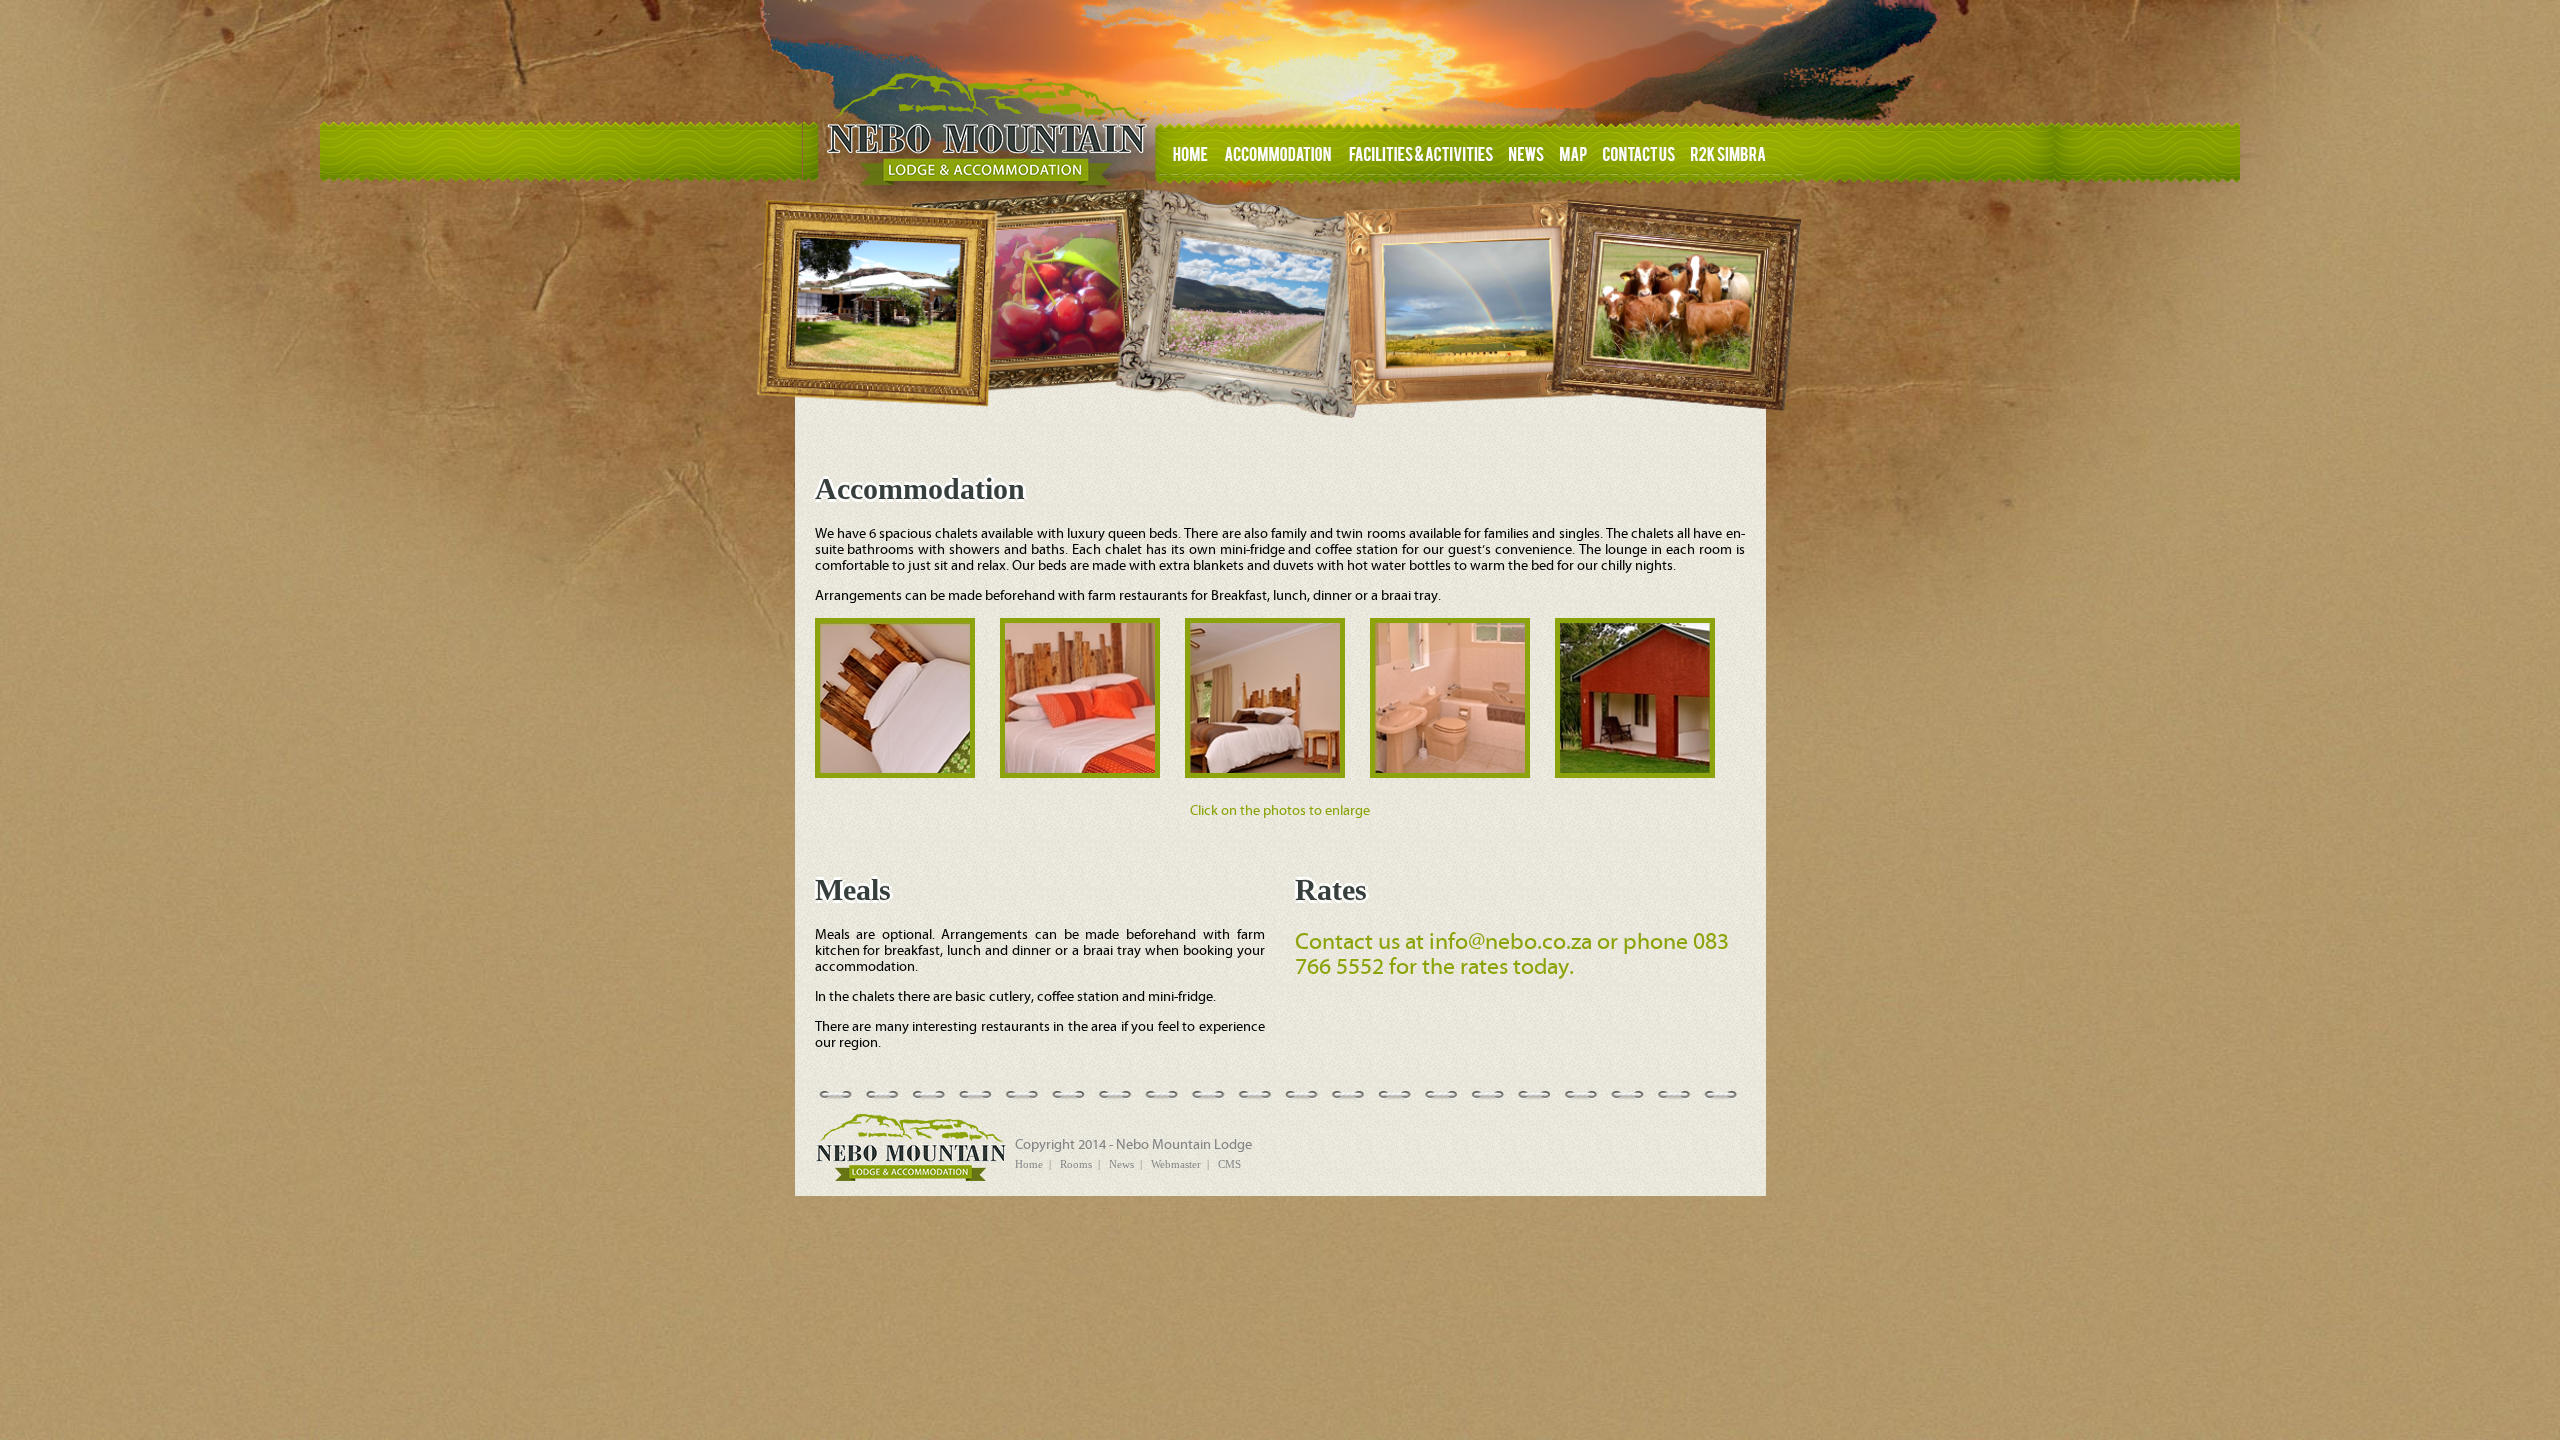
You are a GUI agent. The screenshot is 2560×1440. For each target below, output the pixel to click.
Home (1029, 1164)
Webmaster (1176, 1164)
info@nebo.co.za (1510, 942)
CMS (1229, 1164)
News (1121, 1164)
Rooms (1076, 1164)
